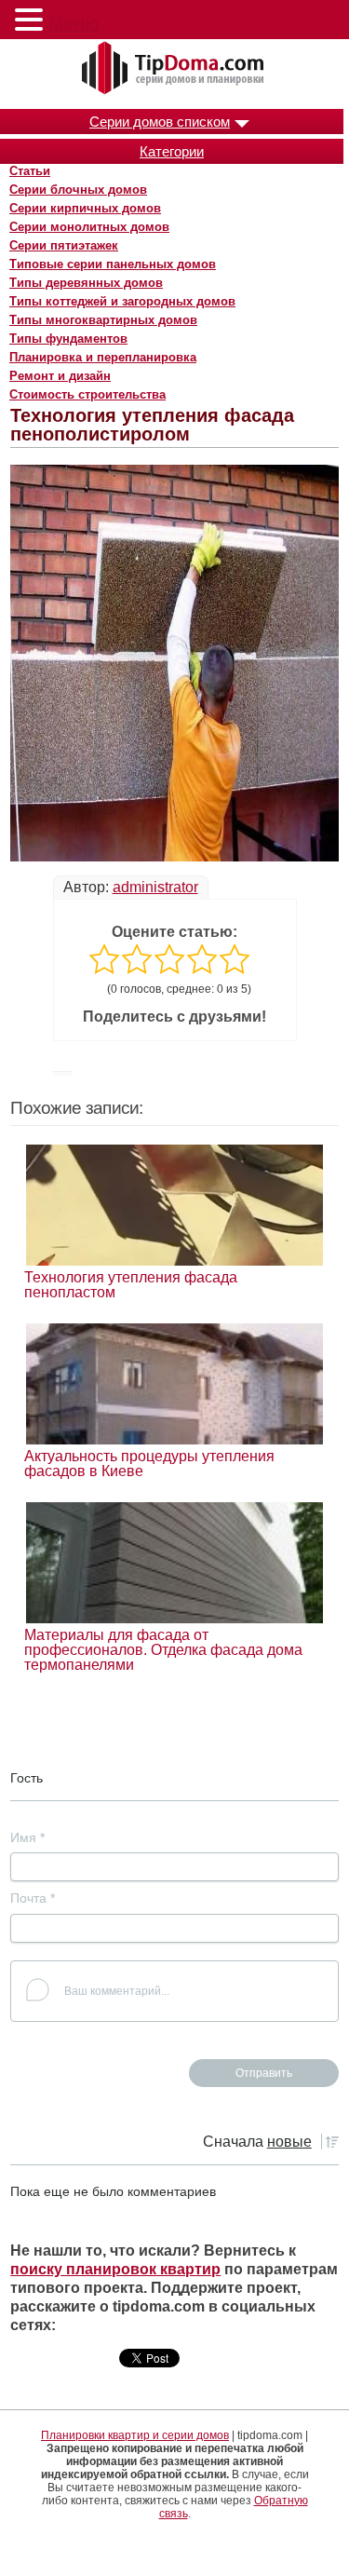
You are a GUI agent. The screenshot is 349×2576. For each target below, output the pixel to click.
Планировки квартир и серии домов (135, 2435)
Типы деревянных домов (86, 283)
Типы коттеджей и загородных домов (122, 301)
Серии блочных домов (78, 190)
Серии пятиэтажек (64, 245)
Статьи (30, 171)
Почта (33, 1898)
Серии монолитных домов (89, 227)
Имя (27, 1837)
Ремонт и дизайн (60, 376)
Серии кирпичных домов (85, 208)
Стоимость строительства (87, 394)
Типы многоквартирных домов (103, 320)
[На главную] (175, 69)
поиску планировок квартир (115, 2269)
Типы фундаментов (68, 339)
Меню (74, 23)
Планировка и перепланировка (103, 357)
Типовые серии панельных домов (113, 264)
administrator (155, 887)
